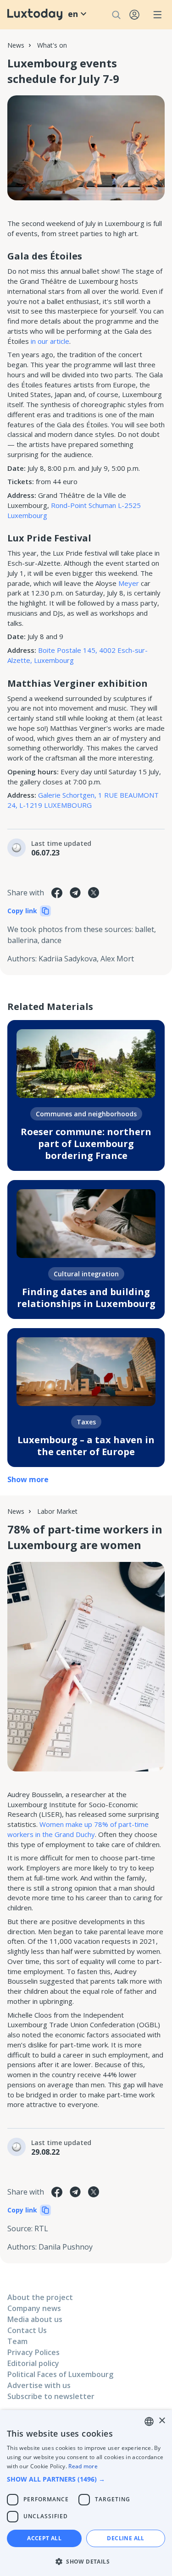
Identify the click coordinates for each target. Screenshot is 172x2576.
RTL (41, 2228)
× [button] (162, 2421)
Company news (34, 2308)
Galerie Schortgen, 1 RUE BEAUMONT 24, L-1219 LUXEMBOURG (83, 800)
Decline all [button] (125, 2538)
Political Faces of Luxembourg (60, 2374)
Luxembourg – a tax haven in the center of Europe (86, 1446)
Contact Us (27, 2330)
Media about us (35, 2319)
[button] (86, 2479)
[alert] (86, 2493)
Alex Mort (117, 959)
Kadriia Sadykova (68, 959)
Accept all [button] (44, 2538)
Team (17, 2341)
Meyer (128, 583)
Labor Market (57, 1511)
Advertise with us (39, 2385)
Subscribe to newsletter (51, 2396)
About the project (40, 2297)
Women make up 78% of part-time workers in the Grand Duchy (78, 1829)
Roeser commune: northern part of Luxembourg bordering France (86, 1144)
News (16, 45)
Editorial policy (33, 2363)
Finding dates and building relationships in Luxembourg (86, 1298)
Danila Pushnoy (66, 2247)
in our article (50, 341)
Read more (83, 2466)
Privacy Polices (33, 2352)
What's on (52, 45)
